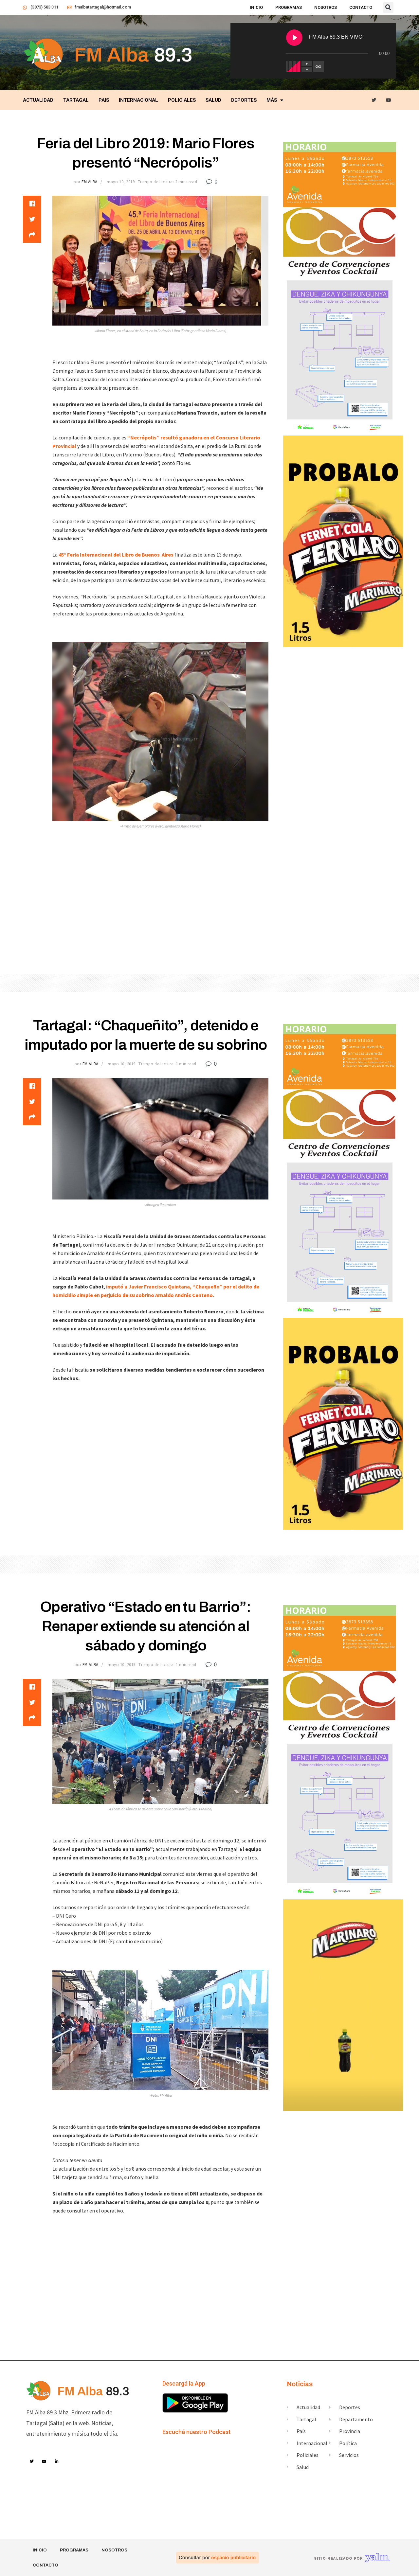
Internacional (138, 100)
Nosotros (326, 7)
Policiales (182, 100)
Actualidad (38, 100)
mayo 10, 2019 (121, 182)
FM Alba (90, 182)
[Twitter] (374, 100)
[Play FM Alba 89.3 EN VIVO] (294, 38)
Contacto (361, 7)
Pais (104, 100)
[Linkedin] (57, 2461)
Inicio (256, 7)
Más (272, 100)
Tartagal (76, 100)
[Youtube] (389, 100)
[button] (388, 8)
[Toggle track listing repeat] (319, 66)
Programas (289, 7)
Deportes (244, 100)
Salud (213, 100)
